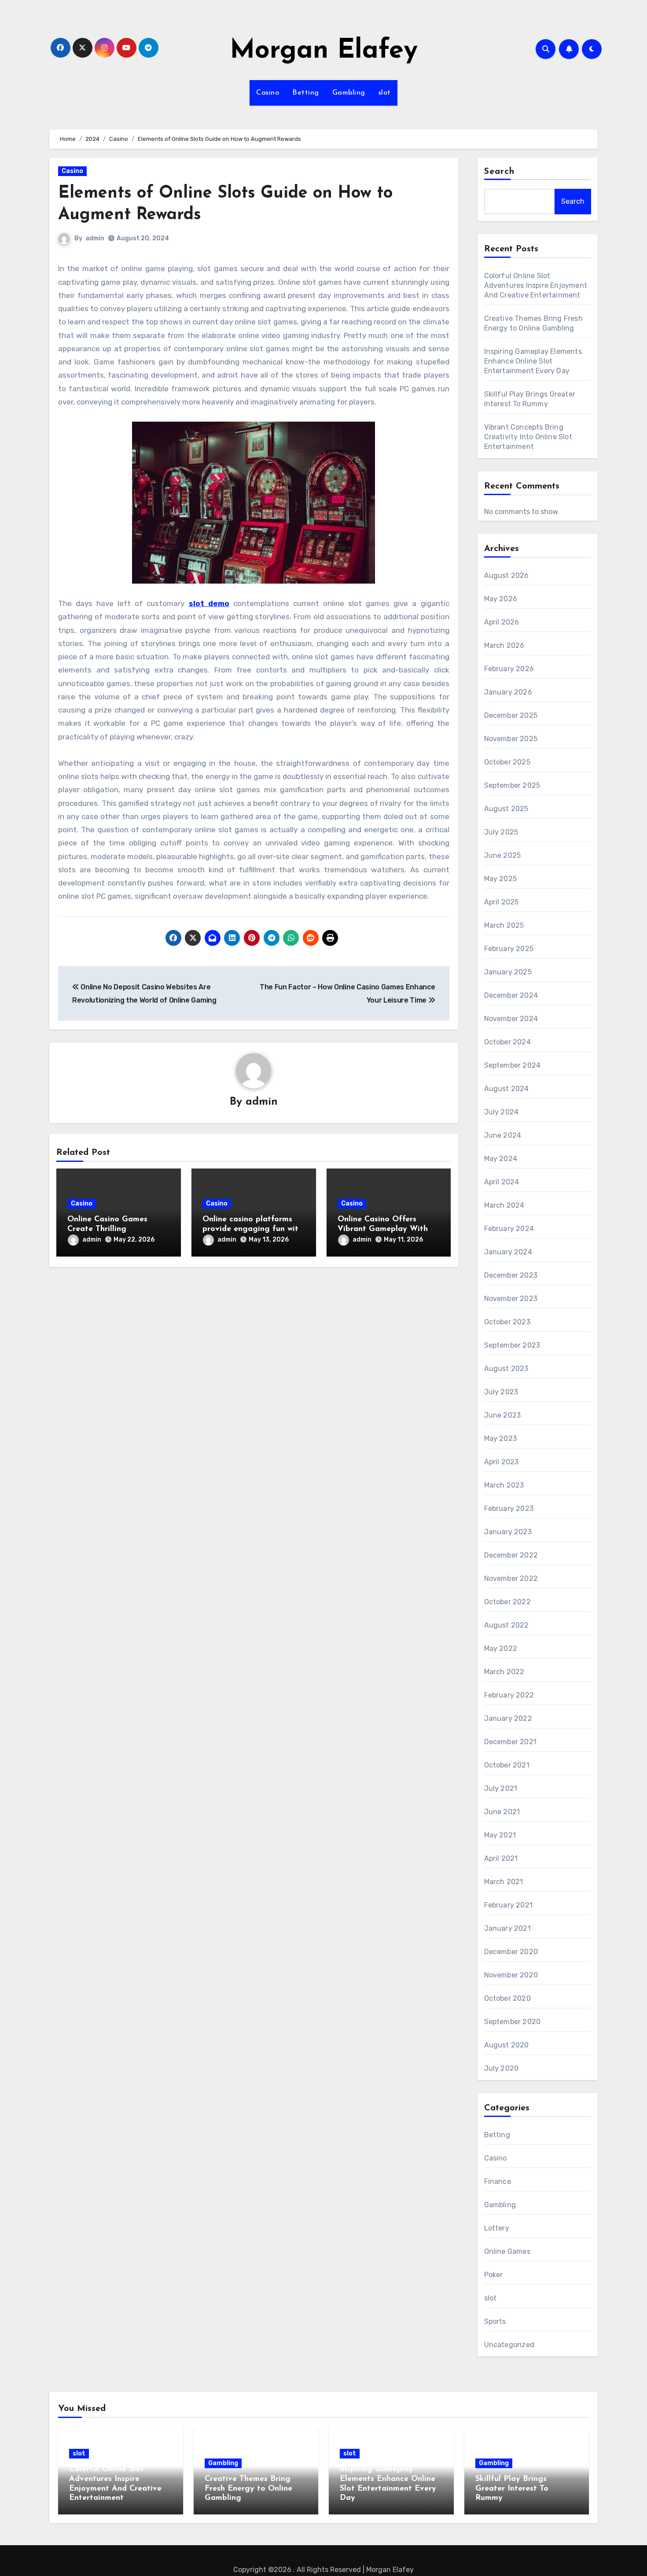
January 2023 (508, 1532)
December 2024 (511, 995)
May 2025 (501, 879)
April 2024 (502, 1182)
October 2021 (507, 1765)
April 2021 (501, 1858)
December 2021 (511, 1742)
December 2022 (511, 1555)
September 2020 (513, 2022)
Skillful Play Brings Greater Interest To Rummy (512, 2489)
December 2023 (511, 1275)
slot (385, 93)
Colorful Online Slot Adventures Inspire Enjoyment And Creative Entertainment (536, 285)
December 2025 (511, 715)
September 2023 (512, 1345)
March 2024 (504, 1205)
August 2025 (506, 809)
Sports (495, 2321)
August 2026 (507, 575)
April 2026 (502, 622)
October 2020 (507, 1998)
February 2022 (509, 1695)
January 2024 (508, 1252)
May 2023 (501, 1439)
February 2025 (509, 949)
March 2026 (504, 645)
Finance (498, 2181)
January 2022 (508, 1718)
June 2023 (503, 1415)
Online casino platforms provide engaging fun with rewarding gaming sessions (253, 1229)
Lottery (497, 2228)
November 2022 (511, 1578)
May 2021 (500, 1835)
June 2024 (503, 1135)
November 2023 (511, 1299)
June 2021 (502, 1812)
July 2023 (501, 1392)
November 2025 (511, 739)
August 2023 (506, 1369)
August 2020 (507, 2045)
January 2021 (507, 1928)
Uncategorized (509, 2345)
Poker (494, 2275)
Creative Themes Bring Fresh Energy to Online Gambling (248, 2489)
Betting (306, 93)
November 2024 (511, 1019)
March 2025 (504, 925)
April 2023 (502, 1462)
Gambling (349, 93)
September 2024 (513, 1065)
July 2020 (502, 2068)
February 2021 (509, 1905)
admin (95, 238)
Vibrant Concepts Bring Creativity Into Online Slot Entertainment (528, 437)
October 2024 (507, 1042)
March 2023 (504, 1485)
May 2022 (501, 1648)
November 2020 (511, 1975)
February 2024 (509, 1229)
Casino (268, 93)
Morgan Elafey (324, 51)
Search (500, 172)
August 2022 (507, 1625)
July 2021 (501, 1788)
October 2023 (507, 1322)
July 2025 (501, 832)
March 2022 (504, 1672)
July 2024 (502, 1112)
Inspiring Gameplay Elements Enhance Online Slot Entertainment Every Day (533, 361)
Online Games (507, 2251)
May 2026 (501, 599)
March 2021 (504, 1882)
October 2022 (507, 1602)
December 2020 (511, 1952)
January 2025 (508, 972)
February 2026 (509, 669)
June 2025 (503, 855)
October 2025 (507, 762)
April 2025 (502, 902)
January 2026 (508, 692)
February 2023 (509, 1508)
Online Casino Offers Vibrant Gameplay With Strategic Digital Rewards (387, 1229)
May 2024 (501, 1159)
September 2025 (512, 785)
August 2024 (507, 1089)
